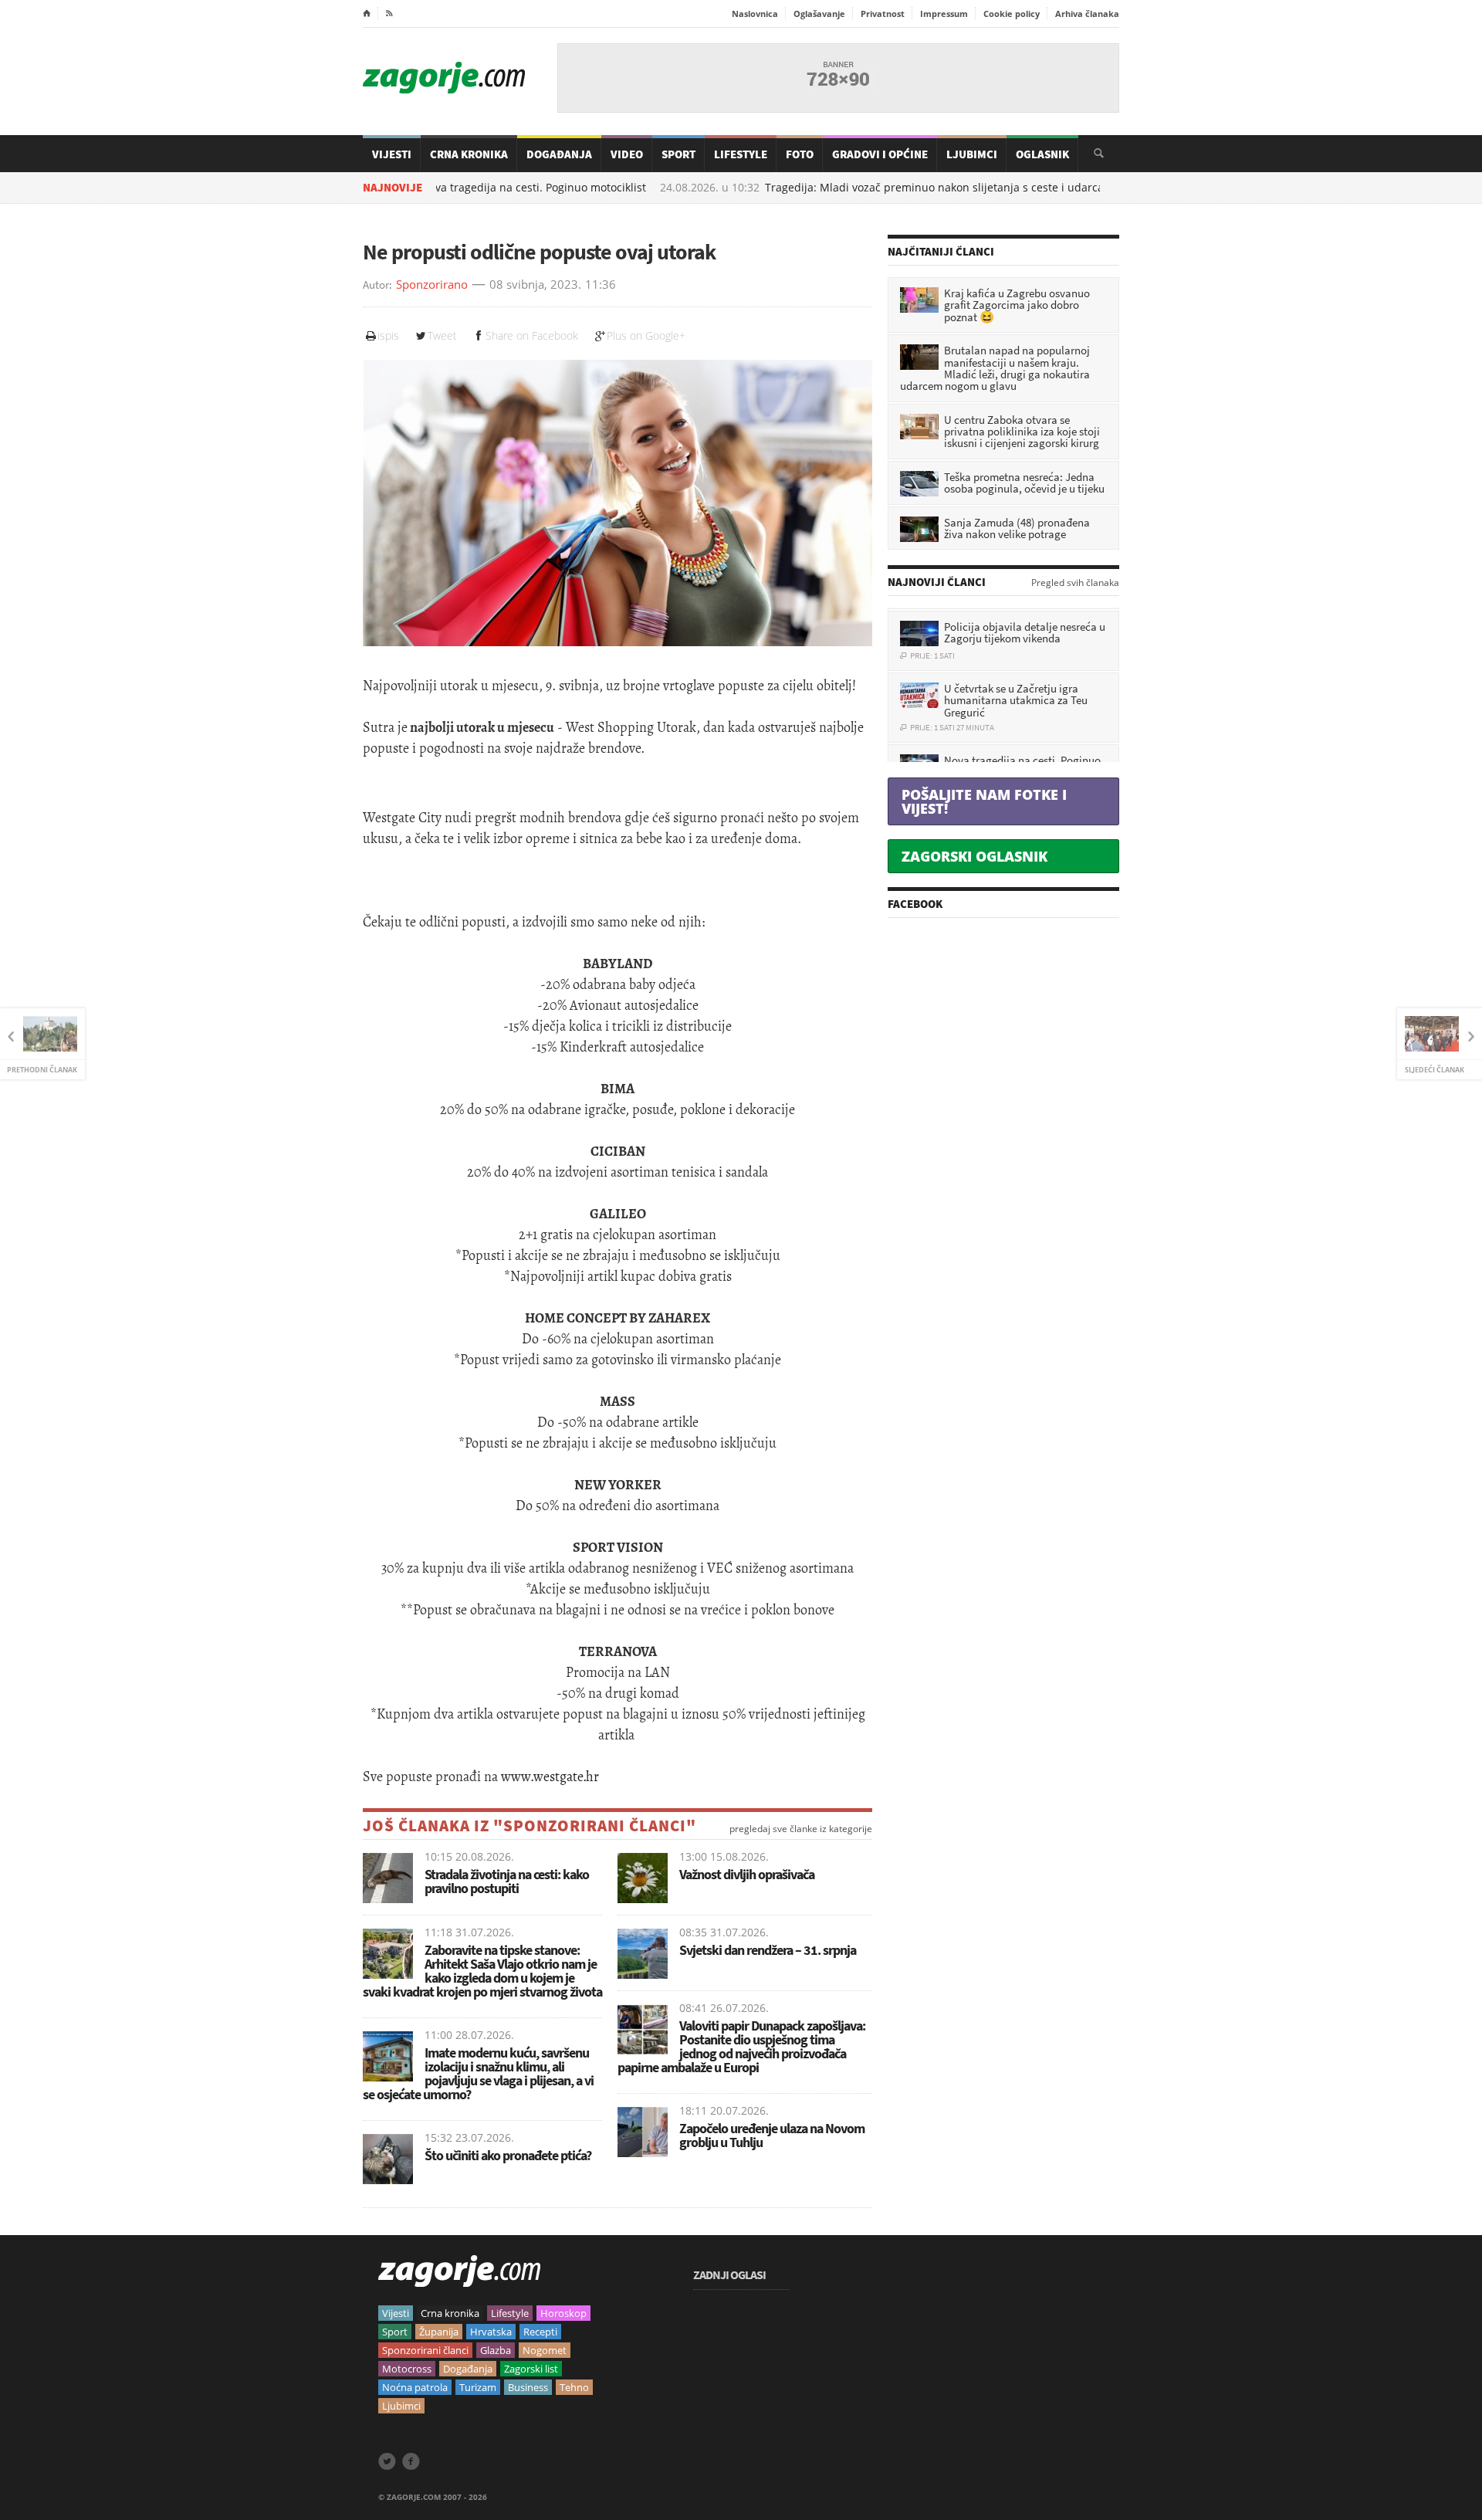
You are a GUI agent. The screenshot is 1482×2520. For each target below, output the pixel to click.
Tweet (442, 335)
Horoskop (563, 2313)
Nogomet (545, 2350)
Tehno (574, 2387)
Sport (678, 154)
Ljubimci (972, 154)
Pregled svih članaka (1075, 583)
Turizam (478, 2387)
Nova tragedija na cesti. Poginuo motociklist (460, 188)
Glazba (496, 2350)
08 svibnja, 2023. (535, 285)
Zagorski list (531, 2369)
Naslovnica (755, 14)
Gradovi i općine (880, 154)
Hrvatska (491, 2332)
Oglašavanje (819, 14)
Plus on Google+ (646, 335)
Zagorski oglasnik (974, 856)
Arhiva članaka (1087, 14)
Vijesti (392, 154)
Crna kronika (450, 2313)
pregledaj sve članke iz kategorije (801, 1829)
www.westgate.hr (550, 1777)
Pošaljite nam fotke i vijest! (984, 801)
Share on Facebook (532, 335)
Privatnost (883, 14)
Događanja (559, 154)
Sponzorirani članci (425, 2350)
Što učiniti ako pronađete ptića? (508, 2155)
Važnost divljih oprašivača (747, 1874)
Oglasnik (1042, 154)
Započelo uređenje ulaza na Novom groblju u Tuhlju (772, 2135)
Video (627, 154)
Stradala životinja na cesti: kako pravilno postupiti (507, 1881)
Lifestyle (741, 154)
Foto (800, 154)
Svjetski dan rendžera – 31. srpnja (768, 1950)
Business (528, 2387)
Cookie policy (1012, 14)
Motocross (407, 2369)
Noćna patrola (415, 2387)
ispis (388, 335)
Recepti (540, 2332)
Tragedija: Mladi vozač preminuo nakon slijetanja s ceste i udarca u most (880, 188)
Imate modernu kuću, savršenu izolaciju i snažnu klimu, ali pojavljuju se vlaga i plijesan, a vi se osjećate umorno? (478, 2073)
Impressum (944, 14)
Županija (439, 2332)
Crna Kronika (469, 154)
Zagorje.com (444, 78)
